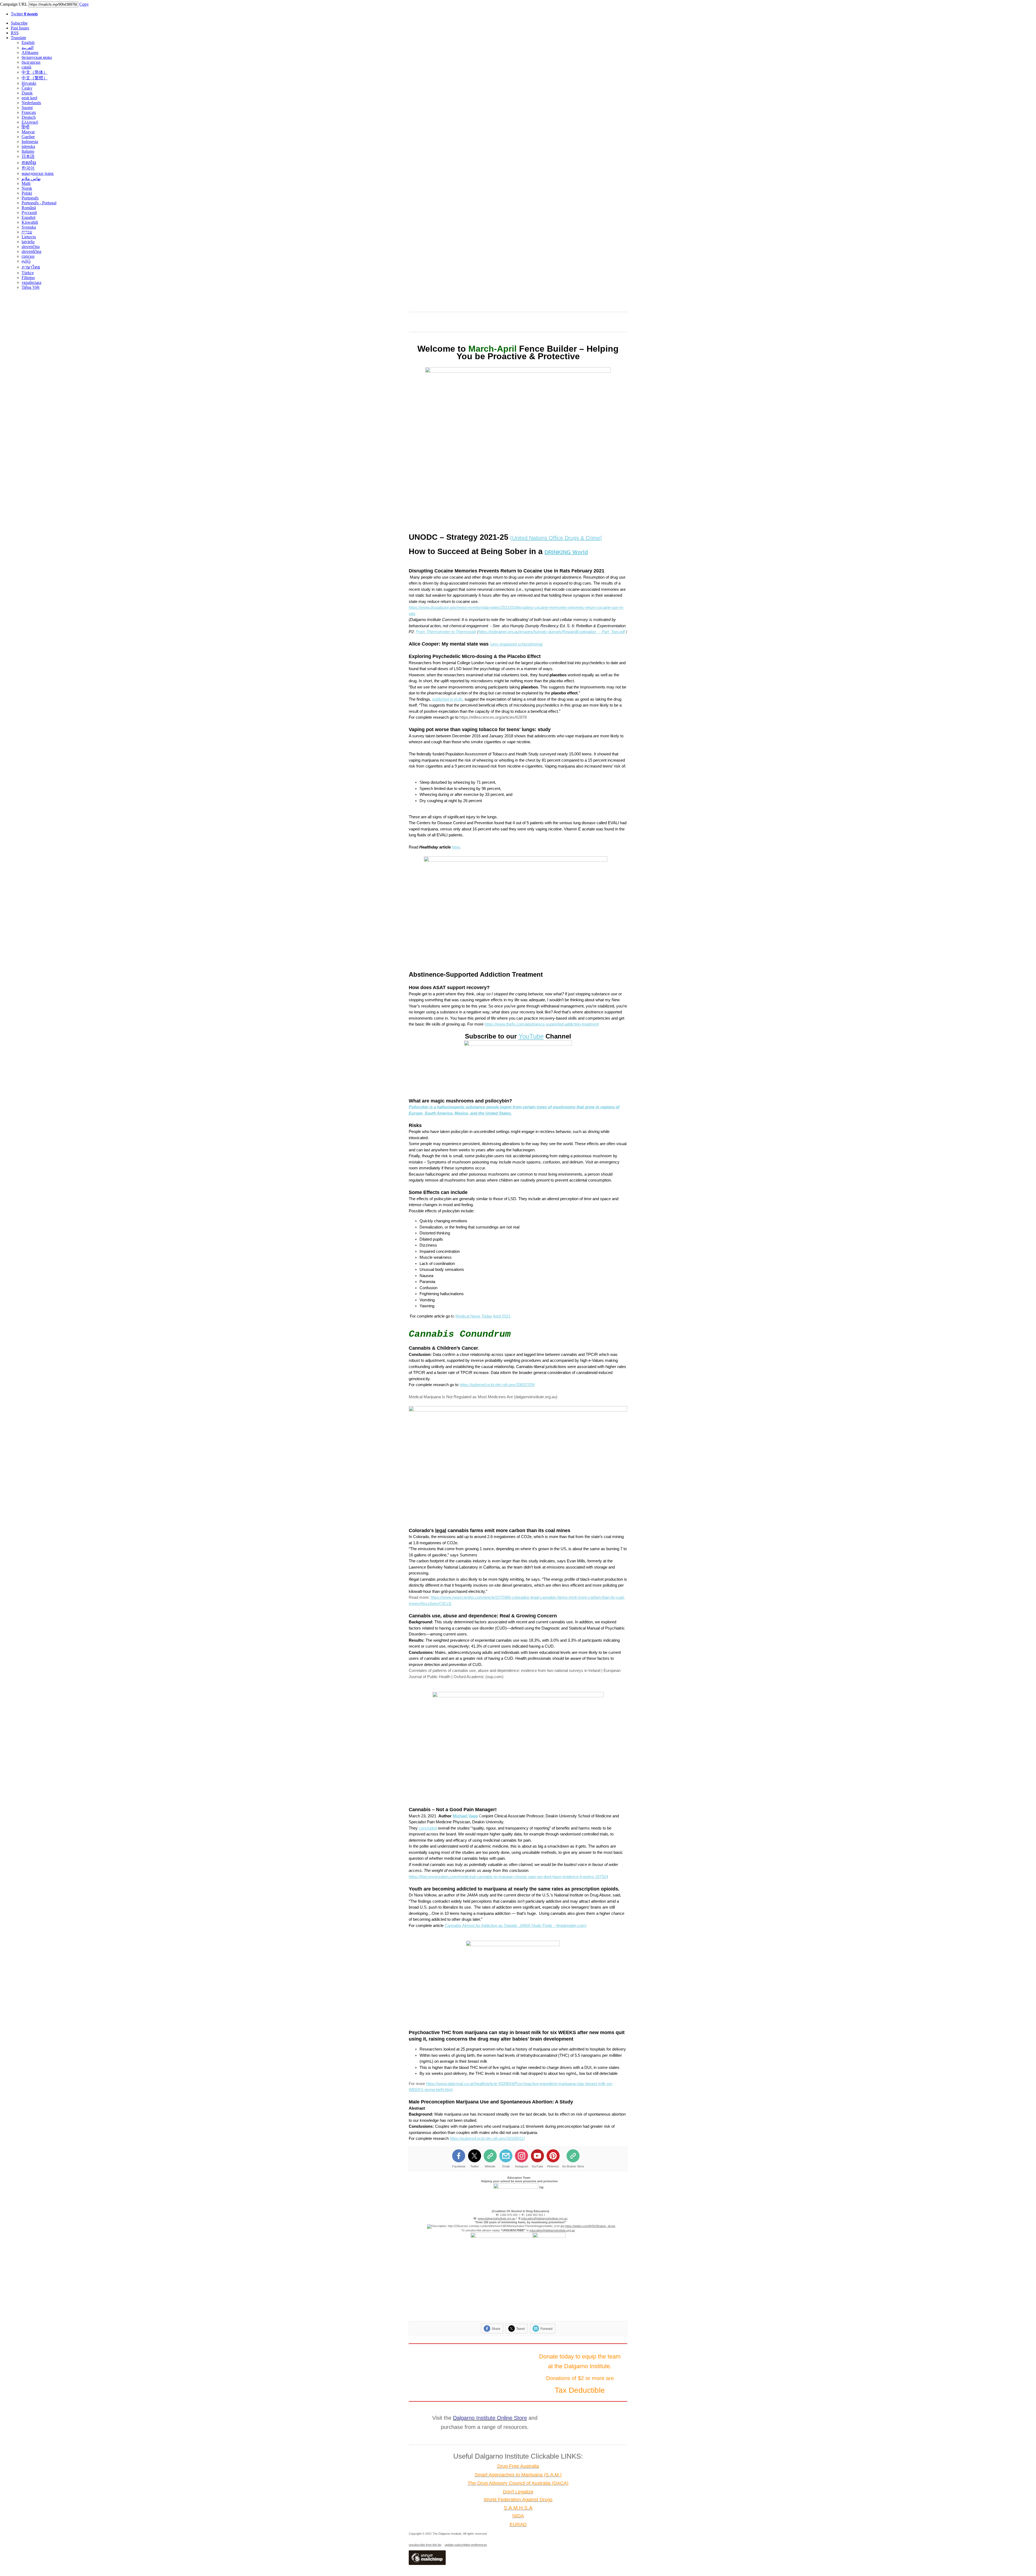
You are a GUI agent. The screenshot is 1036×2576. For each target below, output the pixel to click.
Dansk (27, 93)
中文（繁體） (35, 78)
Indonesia (30, 142)
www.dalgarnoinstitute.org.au (497, 2218)
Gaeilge (28, 137)
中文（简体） (35, 72)
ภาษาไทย (31, 267)
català (26, 67)
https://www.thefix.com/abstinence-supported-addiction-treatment (542, 1024)
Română (29, 208)
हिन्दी (25, 127)
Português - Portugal (39, 203)
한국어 (28, 168)
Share (496, 2329)
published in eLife (447, 699)
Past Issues (20, 28)
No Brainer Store (573, 2166)
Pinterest (553, 2166)
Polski (27, 193)
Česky (27, 88)
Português (30, 198)
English (28, 43)
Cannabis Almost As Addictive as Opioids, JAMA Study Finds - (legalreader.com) (516, 1925)
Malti (26, 183)
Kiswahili (30, 222)
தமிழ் (26, 261)
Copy (84, 4)
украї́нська (31, 282)
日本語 (28, 156)
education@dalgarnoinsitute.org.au (552, 2230)
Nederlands (31, 103)
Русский (29, 213)
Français (29, 112)
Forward (546, 2329)
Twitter (24, 14)
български (31, 62)
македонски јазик (38, 173)
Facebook (459, 2166)
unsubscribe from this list (425, 2545)
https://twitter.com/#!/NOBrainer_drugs (590, 2226)
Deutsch (29, 117)
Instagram (522, 2166)
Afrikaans (30, 52)
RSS (15, 33)
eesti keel (29, 98)
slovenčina (31, 247)
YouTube (531, 1036)
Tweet (520, 2329)
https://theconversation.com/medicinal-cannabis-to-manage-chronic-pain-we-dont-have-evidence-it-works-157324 (508, 1877)
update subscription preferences (466, 2545)
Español (28, 217)
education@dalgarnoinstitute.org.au (544, 2218)
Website (490, 2166)
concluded (428, 1828)
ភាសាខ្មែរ (29, 163)
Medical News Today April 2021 (483, 1316)
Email (506, 2166)
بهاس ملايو (31, 179)
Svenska (29, 227)
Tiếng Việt (30, 287)
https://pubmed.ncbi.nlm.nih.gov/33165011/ (487, 2138)
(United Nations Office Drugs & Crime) (556, 538)
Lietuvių (29, 237)
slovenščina (31, 251)
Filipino (28, 278)
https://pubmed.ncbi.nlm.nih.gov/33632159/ (497, 1385)
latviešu (28, 242)
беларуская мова (37, 57)
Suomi (27, 108)
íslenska (28, 146)
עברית (27, 232)
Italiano (28, 151)
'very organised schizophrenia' (516, 644)
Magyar (28, 132)
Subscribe (19, 23)
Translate (18, 38)
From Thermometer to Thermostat (446, 632)
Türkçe (28, 273)
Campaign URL (14, 4)
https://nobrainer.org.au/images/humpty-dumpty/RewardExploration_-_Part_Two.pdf (552, 632)
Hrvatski (29, 83)
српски (28, 256)
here (456, 847)
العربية (28, 48)
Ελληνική (30, 122)
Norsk (27, 188)
